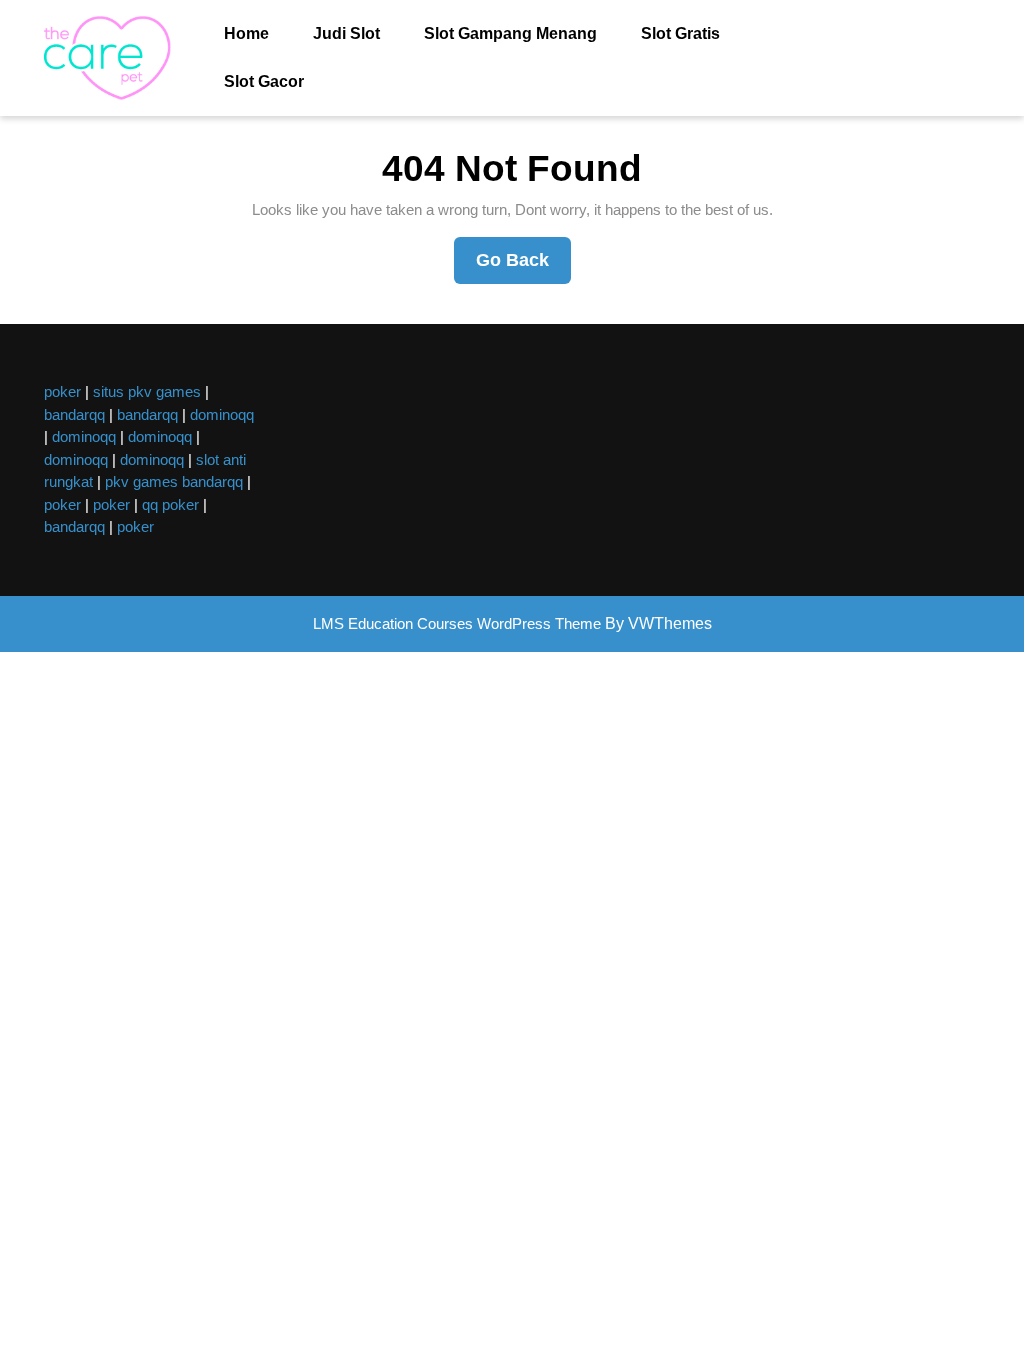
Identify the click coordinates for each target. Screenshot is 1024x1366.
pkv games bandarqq (174, 481)
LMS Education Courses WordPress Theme (457, 623)
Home (246, 33)
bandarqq (74, 414)
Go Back (523, 266)
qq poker (170, 504)
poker (62, 391)
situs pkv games (147, 391)
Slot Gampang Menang (510, 33)
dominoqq (222, 414)
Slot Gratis (680, 33)
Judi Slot (346, 33)
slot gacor (264, 81)
